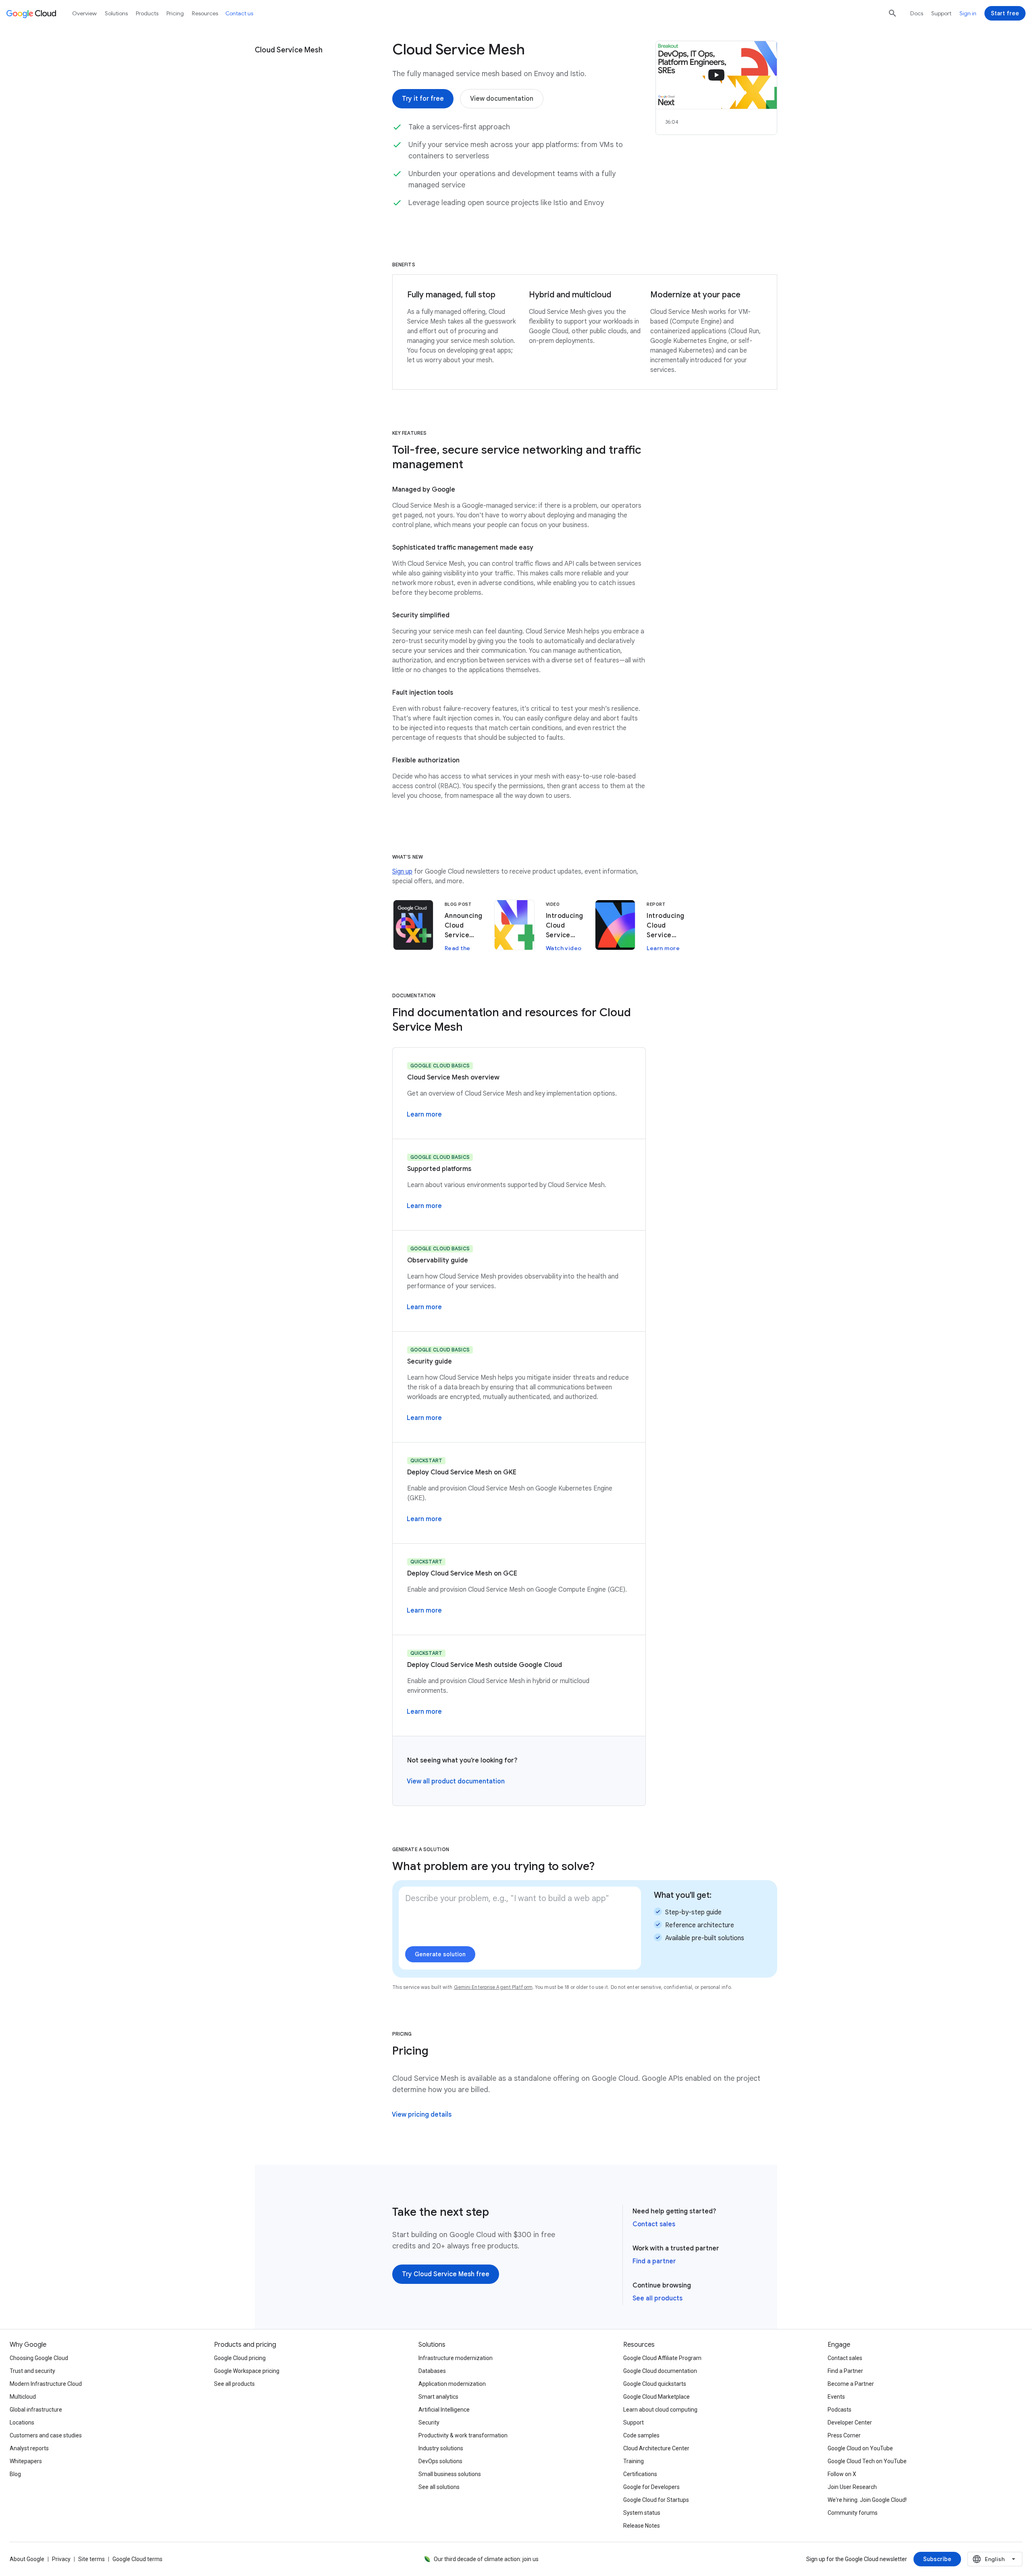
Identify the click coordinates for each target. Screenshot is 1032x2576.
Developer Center (850, 2422)
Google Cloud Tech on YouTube (867, 2461)
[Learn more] (424, 1115)
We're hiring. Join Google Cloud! (867, 2500)
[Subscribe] (937, 2559)
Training (634, 2461)
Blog (15, 2474)
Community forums (853, 2513)
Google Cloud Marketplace (656, 2397)
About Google (27, 2559)
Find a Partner (845, 2371)
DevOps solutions (440, 2461)
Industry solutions (441, 2448)
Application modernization (452, 2384)
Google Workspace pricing (247, 2371)
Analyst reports (29, 2448)
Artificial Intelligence (444, 2410)
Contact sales (654, 2224)
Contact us (239, 13)
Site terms (92, 2559)
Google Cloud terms (137, 2559)
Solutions (116, 13)
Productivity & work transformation (463, 2435)
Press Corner (844, 2435)
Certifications (640, 2474)
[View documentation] (502, 99)
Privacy (61, 2559)
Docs (917, 13)
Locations (22, 2422)
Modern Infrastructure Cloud (46, 2384)
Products (147, 13)
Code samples (641, 2435)
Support (941, 13)
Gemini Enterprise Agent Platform (493, 1987)
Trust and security (32, 2371)
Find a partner (654, 2261)
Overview (84, 13)
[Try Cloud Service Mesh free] (446, 2274)
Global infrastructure (36, 2410)
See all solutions (439, 2487)
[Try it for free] (423, 99)
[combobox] (995, 2559)
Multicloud (23, 2397)
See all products (657, 2298)
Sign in (968, 13)
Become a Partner (851, 2384)
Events (836, 2397)
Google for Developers (651, 2487)
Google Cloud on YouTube (860, 2448)
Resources (205, 13)
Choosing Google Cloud (39, 2358)
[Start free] (1005, 13)
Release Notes (642, 2526)
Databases (432, 2371)
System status (642, 2513)
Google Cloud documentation (660, 2371)
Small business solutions (450, 2474)
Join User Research (852, 2487)
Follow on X (842, 2474)
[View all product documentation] (456, 1781)
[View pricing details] (422, 2115)
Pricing (175, 13)
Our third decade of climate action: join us (486, 2559)
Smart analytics (438, 2397)
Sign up (402, 872)
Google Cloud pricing (240, 2358)
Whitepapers (26, 2461)
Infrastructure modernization (456, 2358)
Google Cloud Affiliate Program (662, 2358)
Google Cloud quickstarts (655, 2384)
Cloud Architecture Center (656, 2448)
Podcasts (840, 2410)
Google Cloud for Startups (656, 2500)
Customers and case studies (46, 2435)
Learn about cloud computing (660, 2410)
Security (429, 2422)
